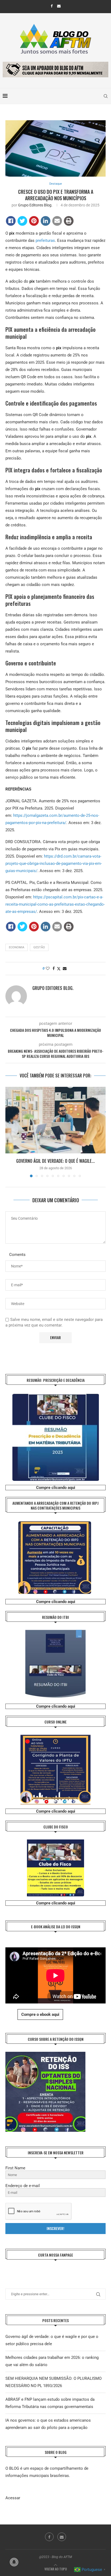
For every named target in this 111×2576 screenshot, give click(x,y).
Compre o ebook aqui (40, 2014)
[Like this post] (48, 968)
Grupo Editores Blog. (35, 205)
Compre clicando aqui (56, 1488)
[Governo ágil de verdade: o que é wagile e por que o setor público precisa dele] (55, 1120)
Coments (17, 1255)
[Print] (69, 221)
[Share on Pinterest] (34, 221)
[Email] (59, 6)
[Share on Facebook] (11, 221)
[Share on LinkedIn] (46, 221)
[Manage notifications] (14, 2562)
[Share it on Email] (57, 221)
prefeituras (45, 241)
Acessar (13, 2498)
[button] (10, 1132)
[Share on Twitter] (22, 221)
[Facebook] (52, 6)
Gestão (39, 947)
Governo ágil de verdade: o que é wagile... (55, 1161)
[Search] (106, 96)
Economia (17, 947)
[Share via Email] (65, 968)
